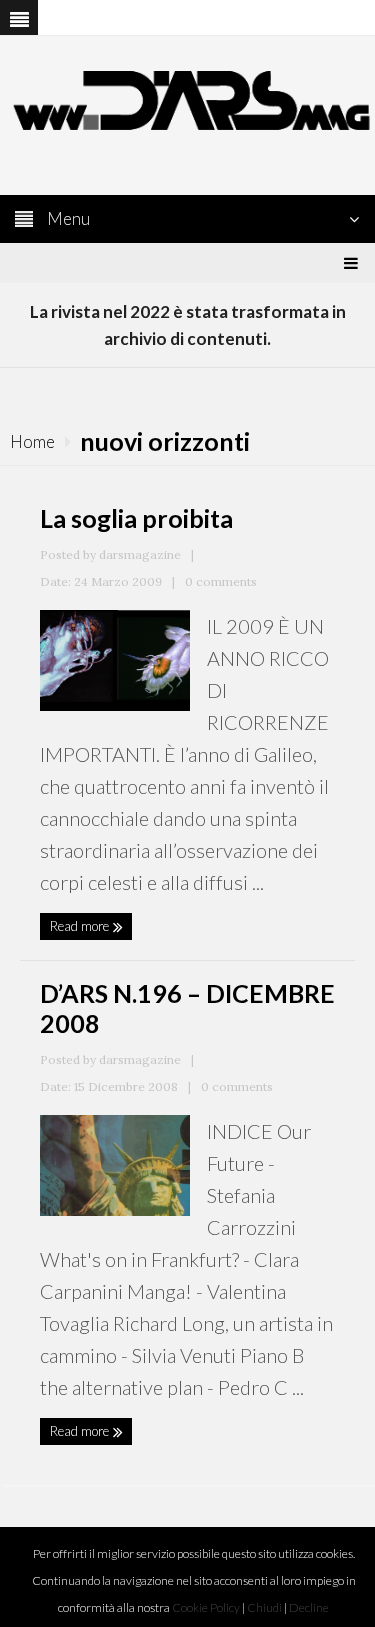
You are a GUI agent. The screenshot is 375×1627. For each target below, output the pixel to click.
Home (32, 441)
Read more (81, 926)
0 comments (221, 581)
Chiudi (264, 1607)
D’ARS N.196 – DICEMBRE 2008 (187, 1008)
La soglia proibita (136, 518)
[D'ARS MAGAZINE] (187, 98)
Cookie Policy (206, 1607)
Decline (309, 1607)
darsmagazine (140, 554)
